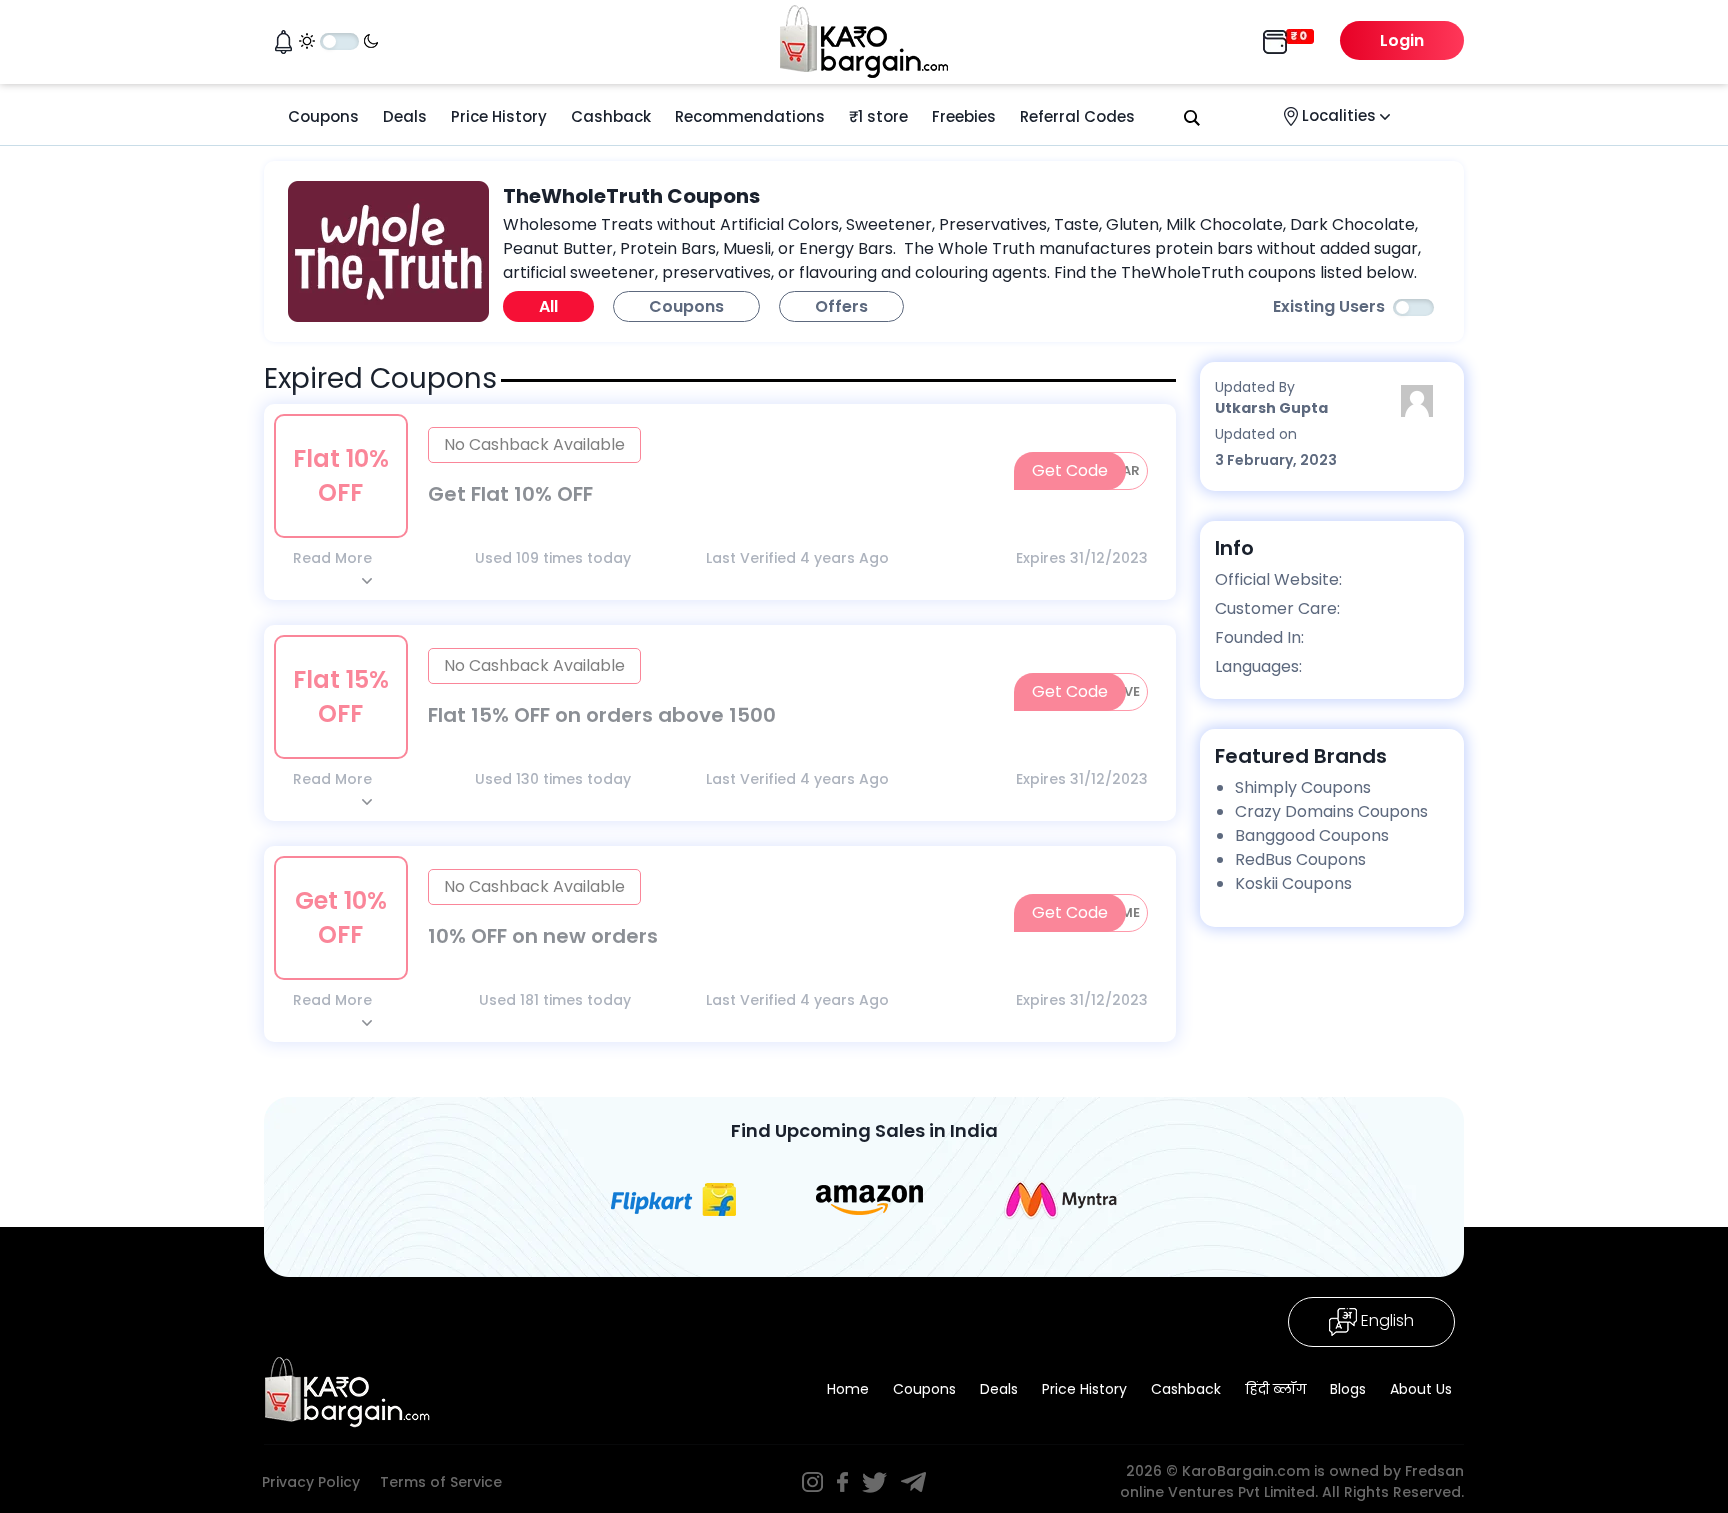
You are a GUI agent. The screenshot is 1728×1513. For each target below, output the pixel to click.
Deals (405, 116)
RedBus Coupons (1300, 859)
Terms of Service (441, 1482)
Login (1402, 40)
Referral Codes (1077, 116)
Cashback (611, 116)
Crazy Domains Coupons (1331, 811)
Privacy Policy (311, 1482)
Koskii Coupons (1293, 883)
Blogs (1348, 1389)
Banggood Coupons (1312, 835)
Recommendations (750, 116)
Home (848, 1389)
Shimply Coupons (1303, 787)
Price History (499, 116)
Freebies (964, 116)
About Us (1421, 1389)
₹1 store (878, 116)
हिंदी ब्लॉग (1275, 1389)
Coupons (323, 116)
